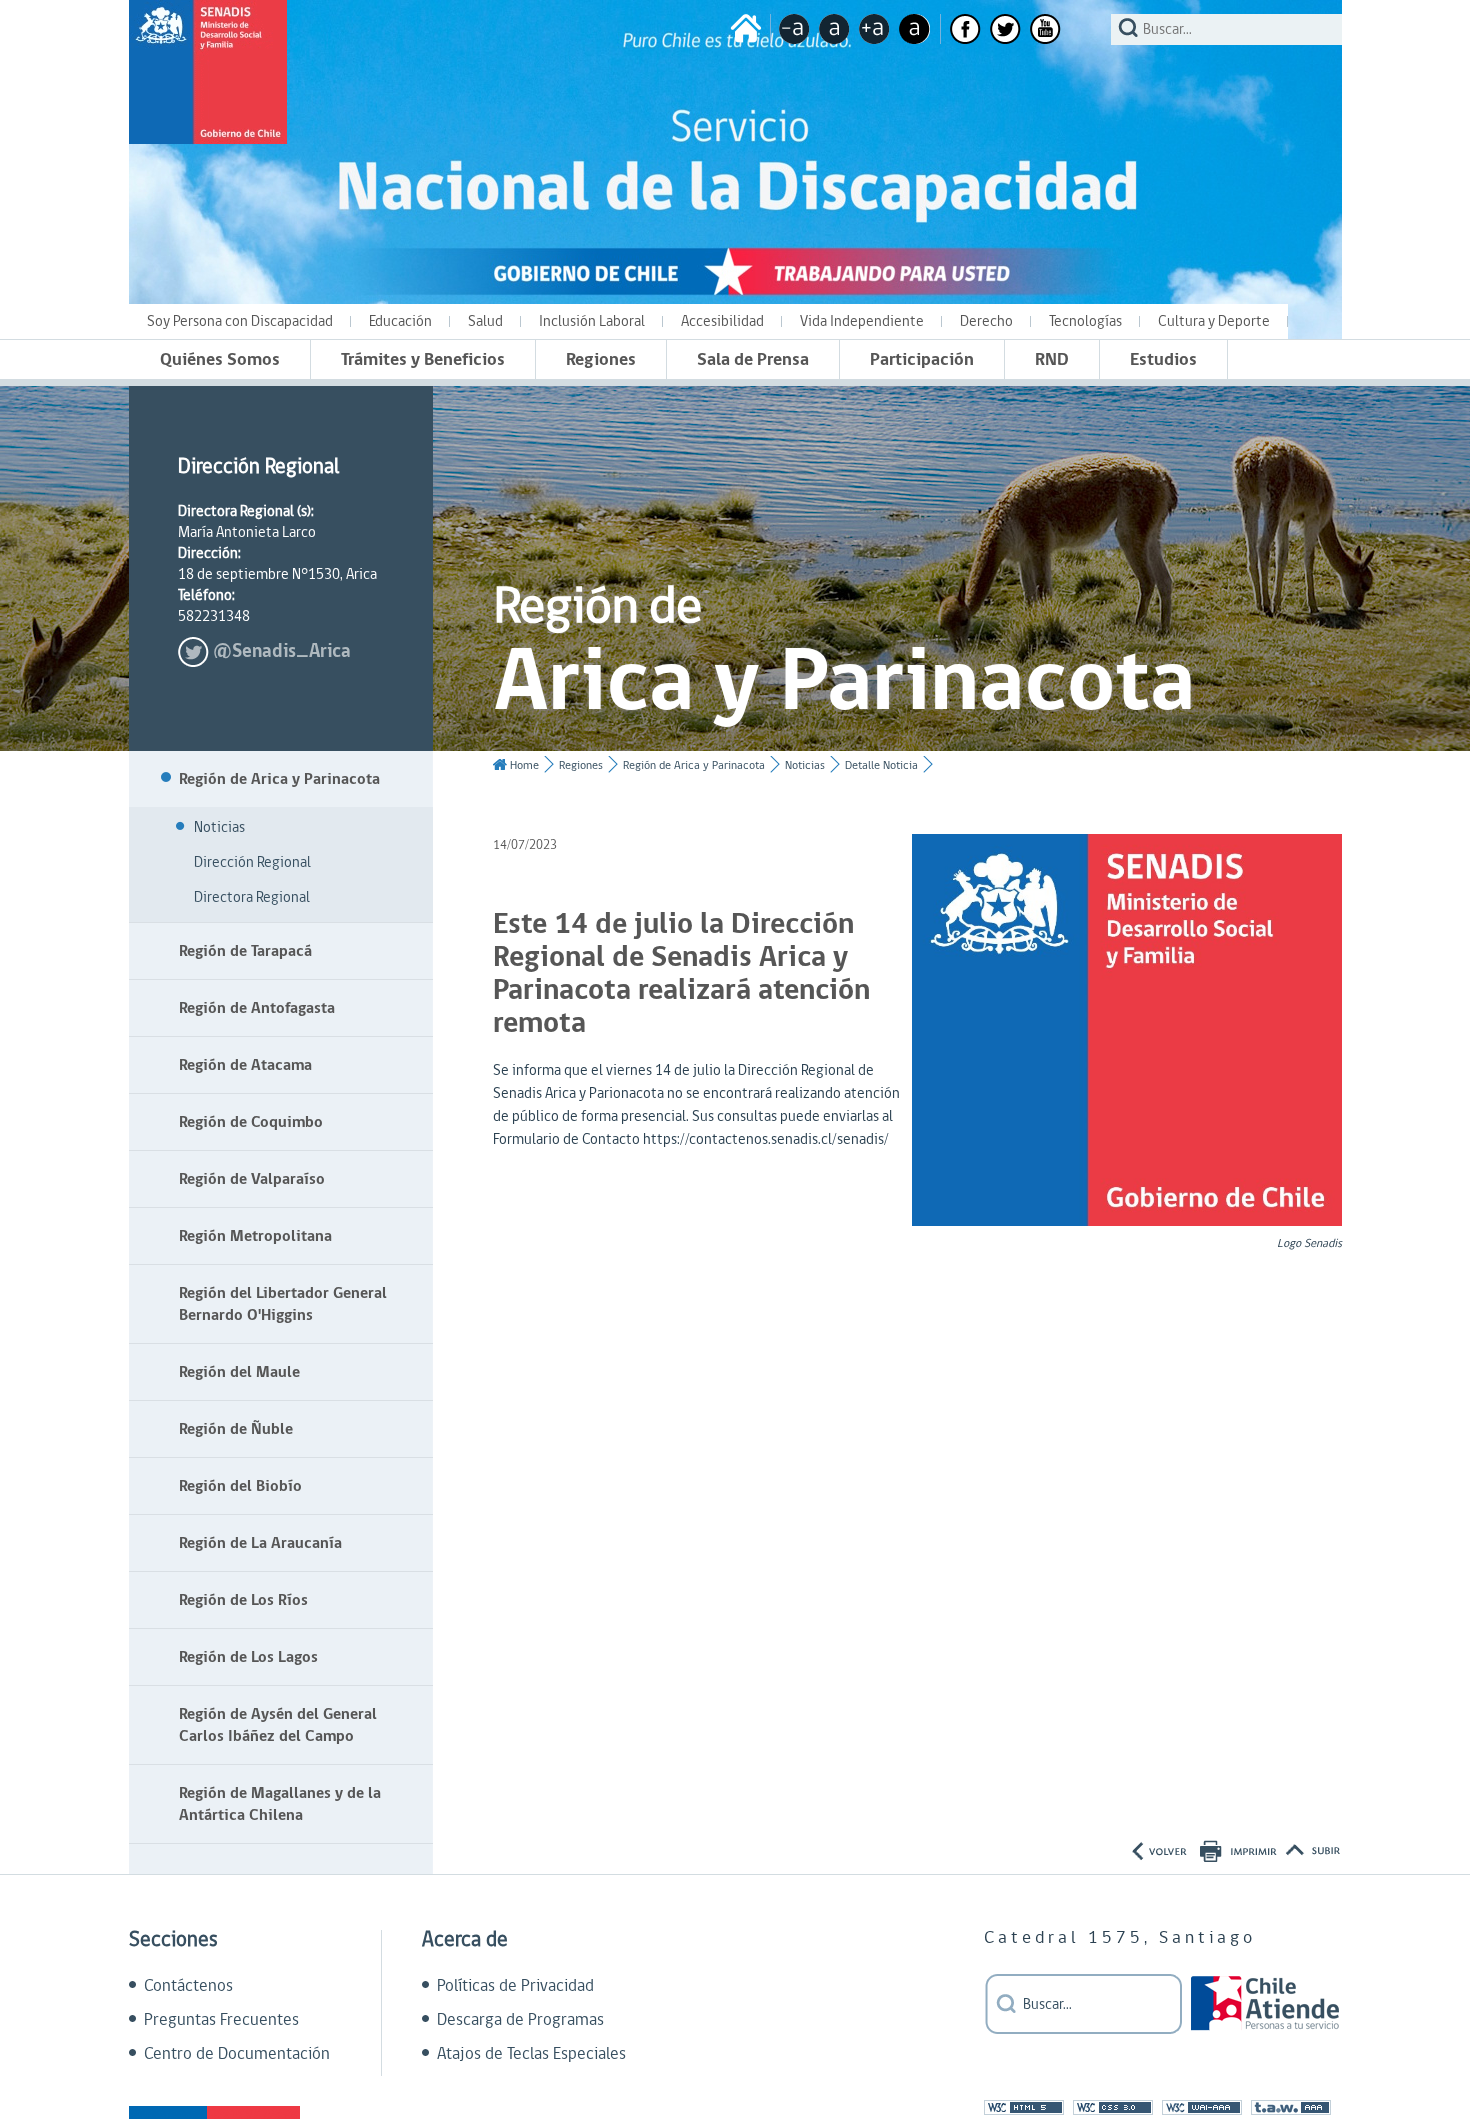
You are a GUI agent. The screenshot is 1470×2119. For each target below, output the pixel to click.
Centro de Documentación (237, 2054)
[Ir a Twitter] (1005, 29)
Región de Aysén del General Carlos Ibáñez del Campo (278, 1725)
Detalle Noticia (881, 765)
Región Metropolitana (255, 1236)
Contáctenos (188, 1986)
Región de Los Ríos (243, 1600)
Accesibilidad (722, 321)
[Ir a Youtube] (1045, 29)
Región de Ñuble (236, 1429)
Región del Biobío (240, 1486)
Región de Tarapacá (245, 951)
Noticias (219, 827)
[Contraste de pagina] (914, 29)
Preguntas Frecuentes (221, 2020)
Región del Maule (239, 1372)
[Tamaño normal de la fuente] (834, 29)
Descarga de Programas (520, 2020)
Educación (400, 321)
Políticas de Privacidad (515, 1986)
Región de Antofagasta (257, 1008)
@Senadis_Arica (282, 651)
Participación (922, 359)
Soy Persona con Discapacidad (240, 321)
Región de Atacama (245, 1065)
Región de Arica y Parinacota (279, 779)
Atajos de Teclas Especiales (531, 2054)
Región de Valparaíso (252, 1179)
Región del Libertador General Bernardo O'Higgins (283, 1304)
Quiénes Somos (220, 359)
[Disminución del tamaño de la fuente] (794, 29)
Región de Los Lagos (248, 1657)
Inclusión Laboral (592, 321)
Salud (485, 321)
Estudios (1163, 359)
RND (1052, 359)
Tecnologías (1085, 321)
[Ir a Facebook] (965, 29)
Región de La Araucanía (260, 1543)
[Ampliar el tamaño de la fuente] (874, 29)
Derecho (986, 321)
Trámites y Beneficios (423, 359)
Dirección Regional (252, 862)
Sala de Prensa (753, 359)
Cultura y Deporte (1214, 321)
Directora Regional (252, 897)
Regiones (601, 359)
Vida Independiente (862, 321)
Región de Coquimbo (251, 1122)
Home (524, 765)
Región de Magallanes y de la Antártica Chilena (280, 1804)
